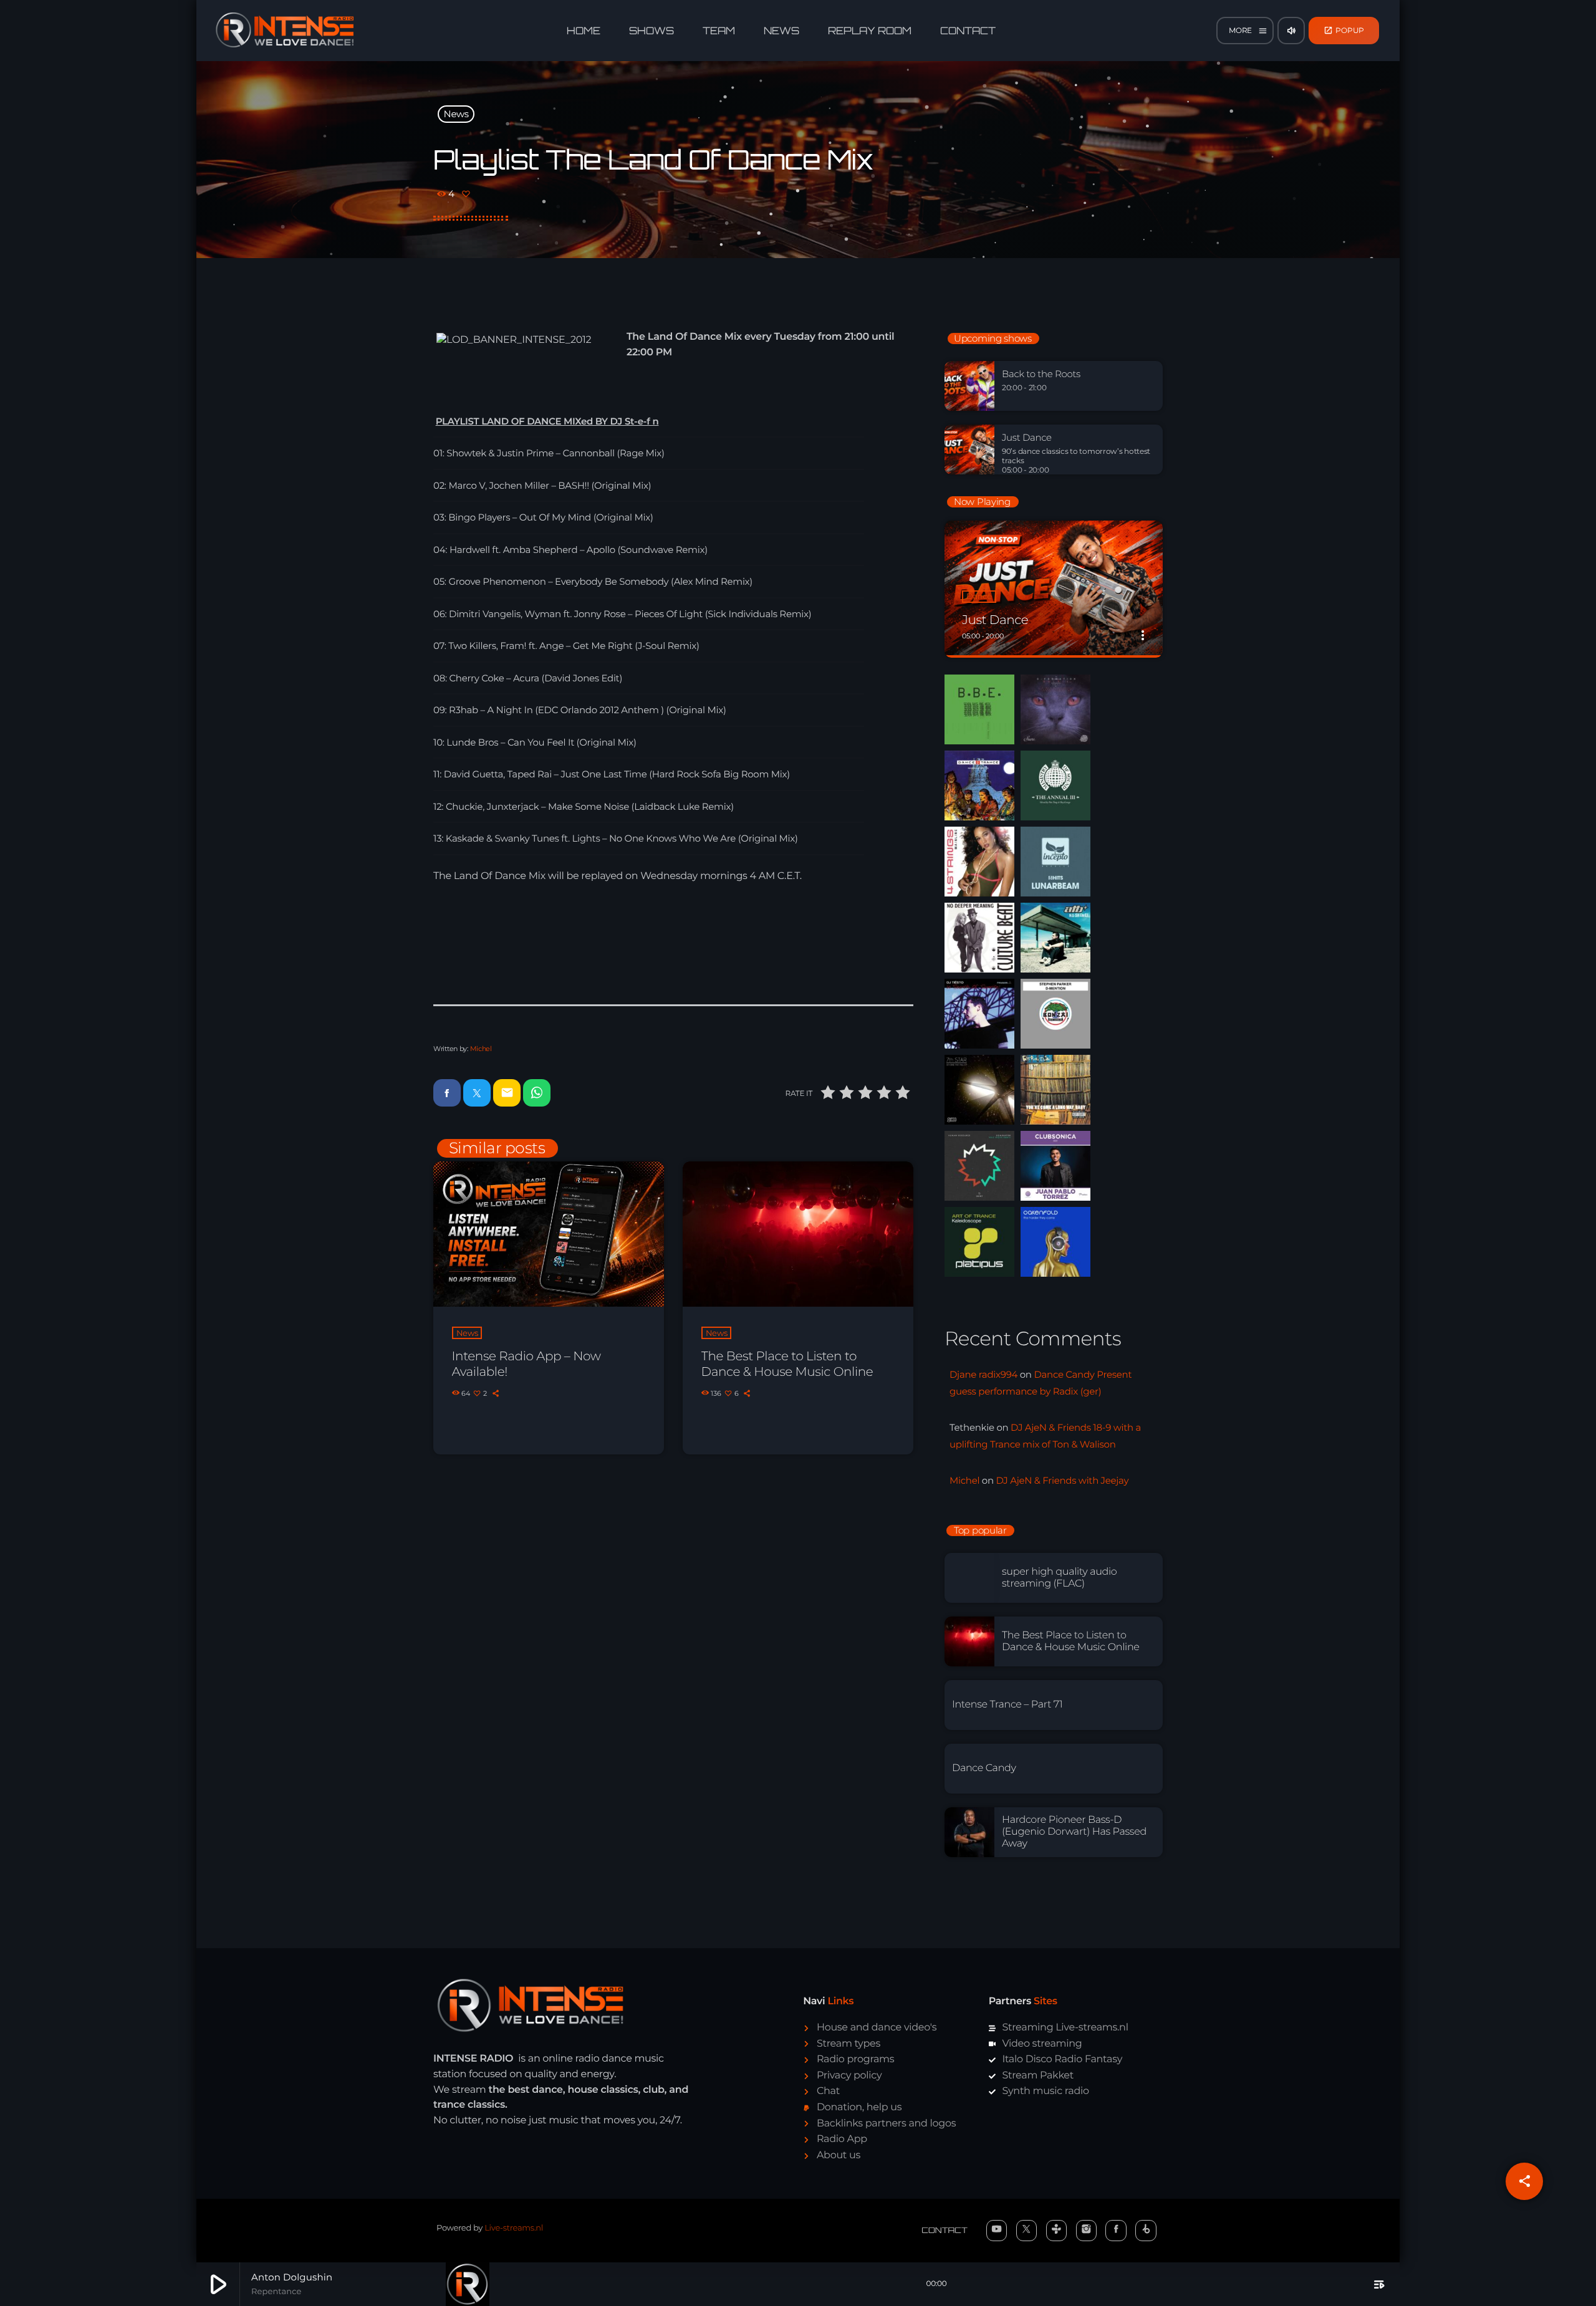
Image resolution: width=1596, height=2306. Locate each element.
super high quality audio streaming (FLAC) (1059, 1578)
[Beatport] (1146, 2231)
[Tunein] (1057, 2231)
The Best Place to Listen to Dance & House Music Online (787, 1364)
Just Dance (1027, 438)
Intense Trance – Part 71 (1007, 1705)
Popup (1344, 30)
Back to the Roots (1041, 374)
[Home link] (285, 31)
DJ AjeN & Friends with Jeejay (1062, 1480)
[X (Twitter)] (1027, 2231)
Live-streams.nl (514, 2228)
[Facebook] (1116, 2231)
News (456, 114)
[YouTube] (997, 2231)
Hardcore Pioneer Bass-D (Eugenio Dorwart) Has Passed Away (1074, 1832)
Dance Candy (984, 1768)
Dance (979, 597)
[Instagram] (1087, 2231)
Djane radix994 (983, 1374)
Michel (481, 1049)
